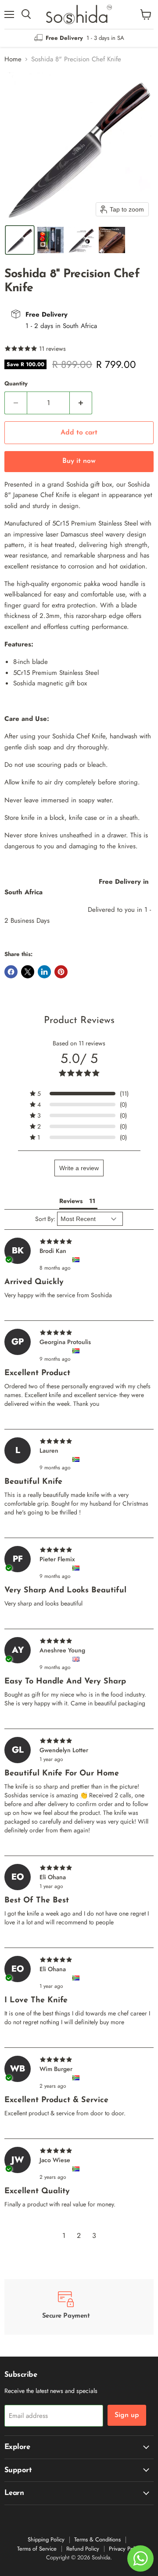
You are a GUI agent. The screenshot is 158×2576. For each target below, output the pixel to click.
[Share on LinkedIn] (44, 972)
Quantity (16, 383)
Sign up (127, 2415)
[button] (20, 240)
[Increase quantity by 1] (81, 403)
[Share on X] (28, 972)
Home (13, 59)
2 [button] (79, 2235)
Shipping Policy (46, 2539)
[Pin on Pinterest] (61, 972)
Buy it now (79, 461)
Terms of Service (37, 2549)
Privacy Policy (125, 2549)
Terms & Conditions (97, 2539)
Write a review (79, 1168)
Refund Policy (83, 2549)
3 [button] (94, 2235)
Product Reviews (79, 1021)
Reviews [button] (71, 1201)
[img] (79, 1242)
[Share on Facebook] (11, 972)
